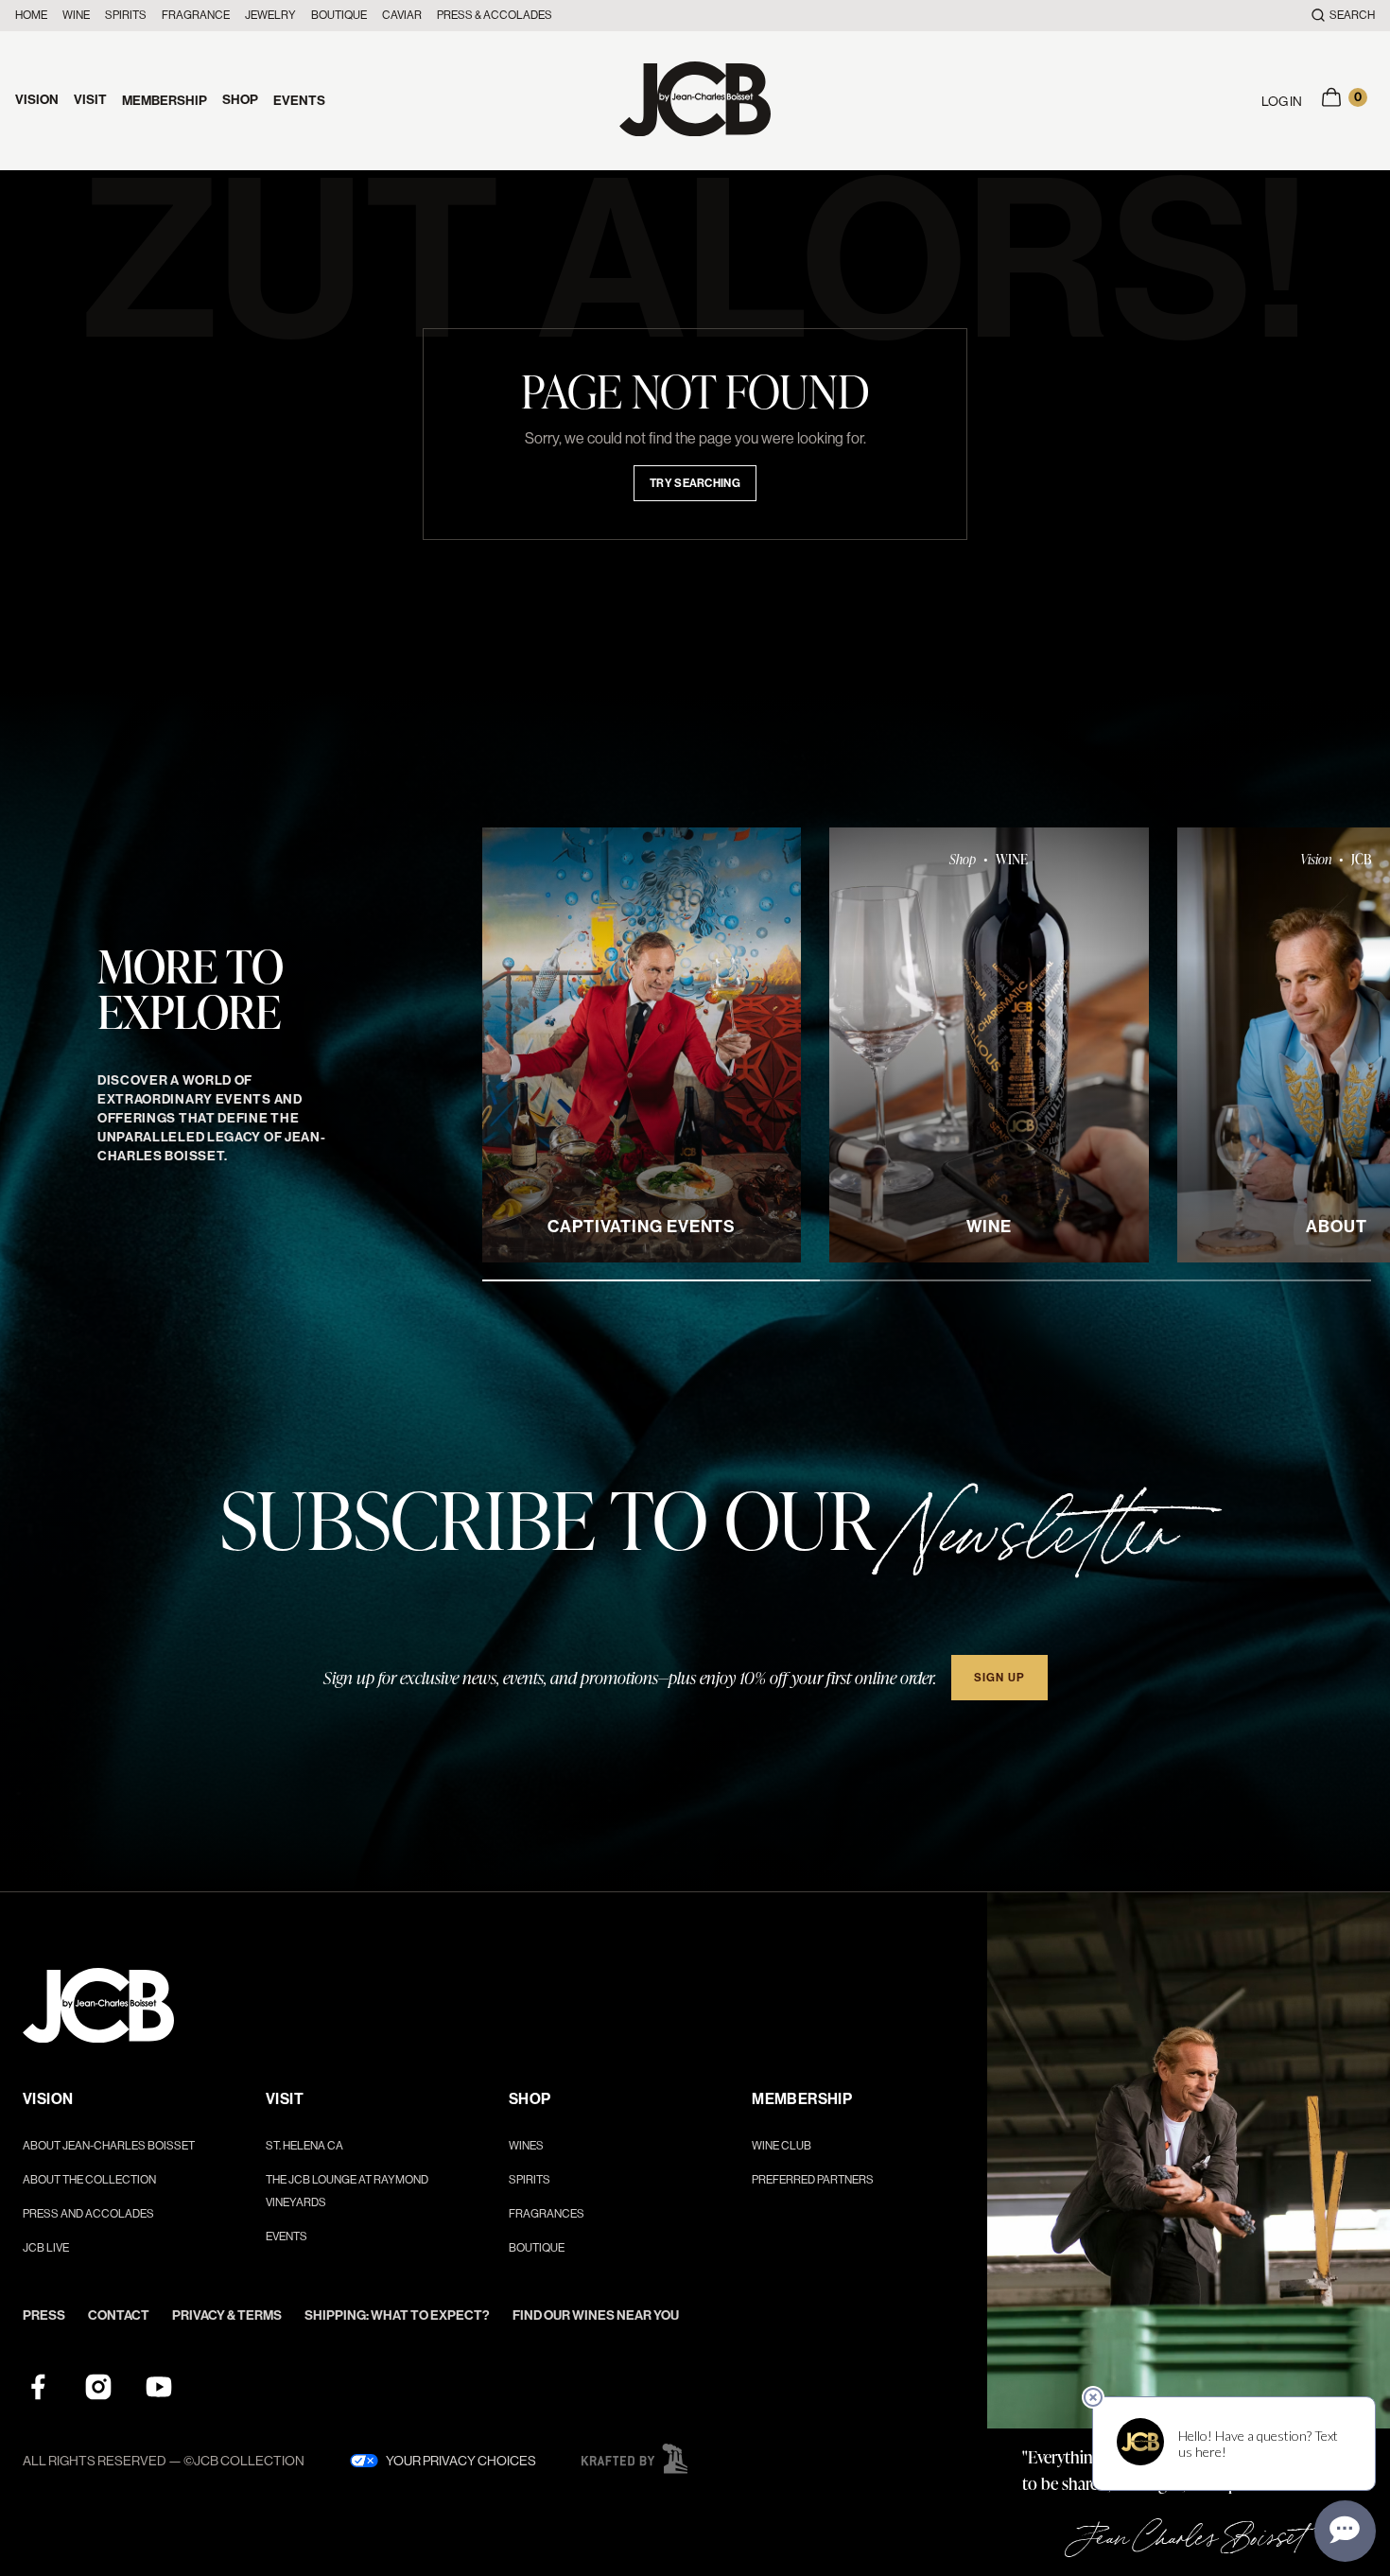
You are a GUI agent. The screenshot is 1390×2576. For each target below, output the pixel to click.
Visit (90, 100)
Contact (119, 2315)
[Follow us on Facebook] (38, 2387)
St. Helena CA (304, 2146)
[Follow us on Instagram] (98, 2387)
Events (299, 101)
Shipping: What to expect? (397, 2315)
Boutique (339, 15)
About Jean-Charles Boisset (109, 2146)
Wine (76, 15)
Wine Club (782, 2146)
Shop (240, 100)
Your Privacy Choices (461, 2461)
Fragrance (196, 15)
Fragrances (547, 2214)
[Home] (695, 101)
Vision (37, 100)
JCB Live (46, 2248)
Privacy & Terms (227, 2315)
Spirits (126, 15)
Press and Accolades (88, 2214)
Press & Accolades (495, 15)
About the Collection (89, 2180)
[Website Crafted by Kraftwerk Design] (634, 2459)
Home (31, 15)
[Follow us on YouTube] (159, 2387)
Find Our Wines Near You (596, 2315)
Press (44, 2315)
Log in (1282, 101)
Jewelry (270, 15)
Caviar (402, 15)
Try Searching (695, 483)
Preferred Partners (813, 2180)
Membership (165, 101)
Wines (526, 2146)
